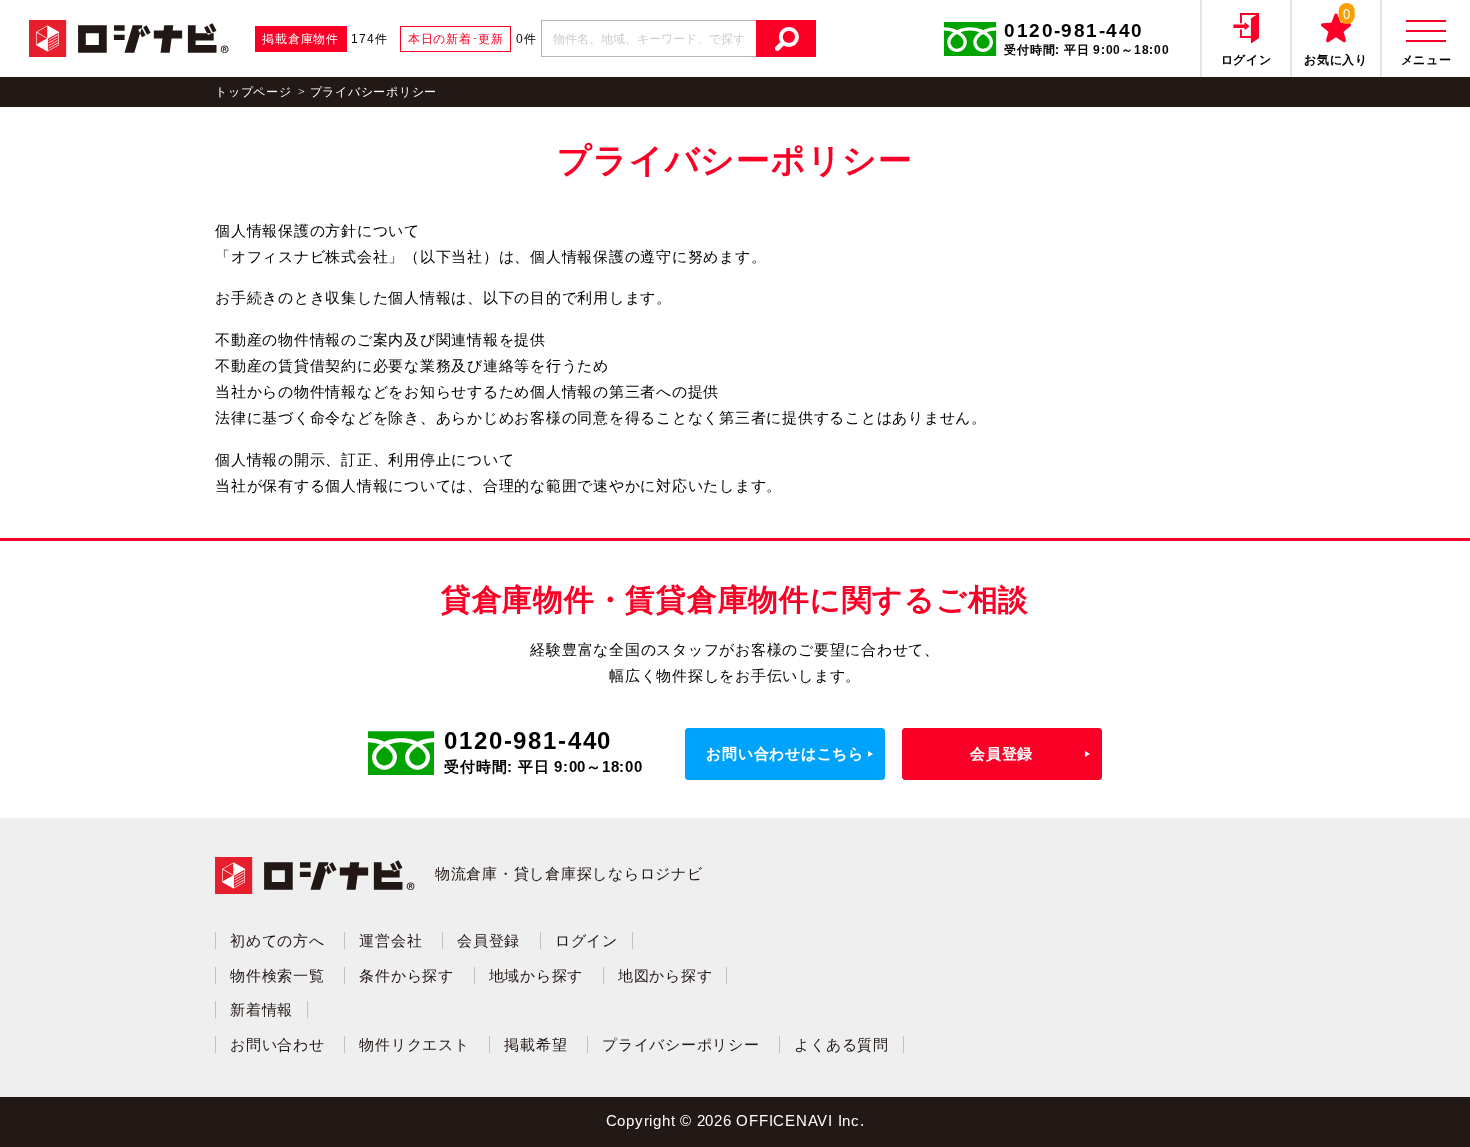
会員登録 (1001, 753)
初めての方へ (277, 940)
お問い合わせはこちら (785, 753)
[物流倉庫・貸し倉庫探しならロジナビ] (129, 36)
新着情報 (261, 1009)
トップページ (253, 92)
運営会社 (390, 940)
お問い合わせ (277, 1044)
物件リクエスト (414, 1044)
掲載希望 (535, 1044)
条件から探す (406, 975)
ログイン (586, 940)
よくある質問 (841, 1044)
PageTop (1408, 1102)
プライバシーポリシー (681, 1044)
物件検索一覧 (277, 975)
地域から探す (536, 975)
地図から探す (665, 975)
